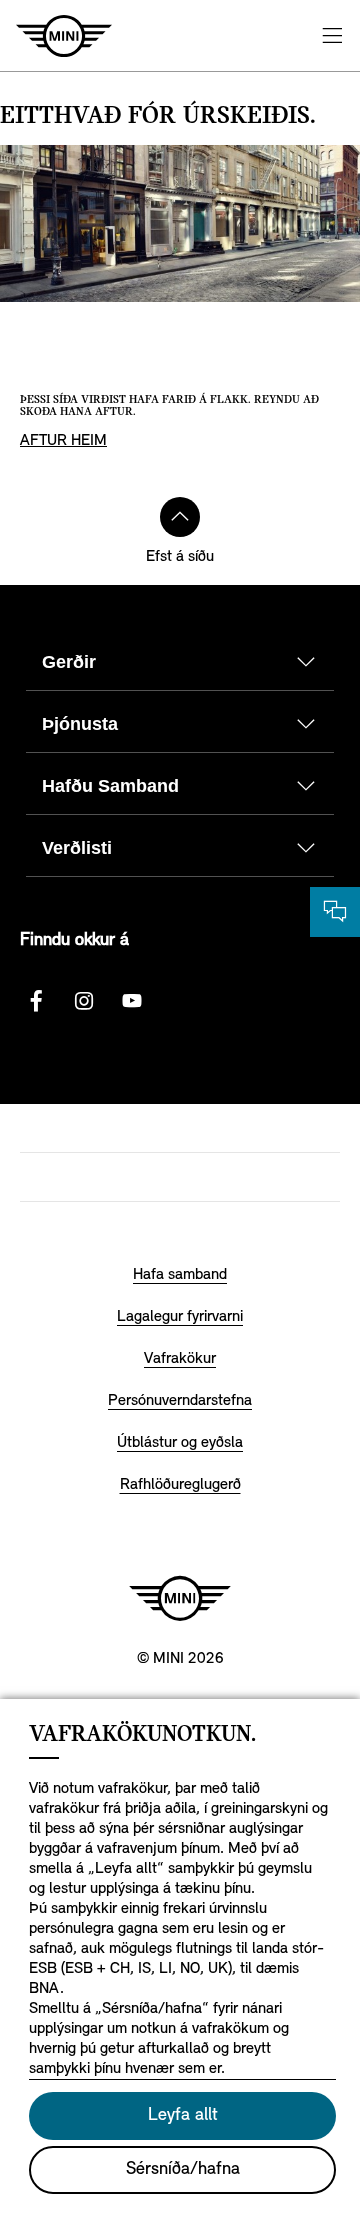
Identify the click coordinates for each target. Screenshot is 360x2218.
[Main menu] (332, 35)
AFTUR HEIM (63, 441)
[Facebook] (36, 1001)
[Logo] (180, 1598)
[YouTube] (132, 1001)
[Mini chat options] (335, 912)
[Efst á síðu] (180, 517)
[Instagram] (84, 1001)
